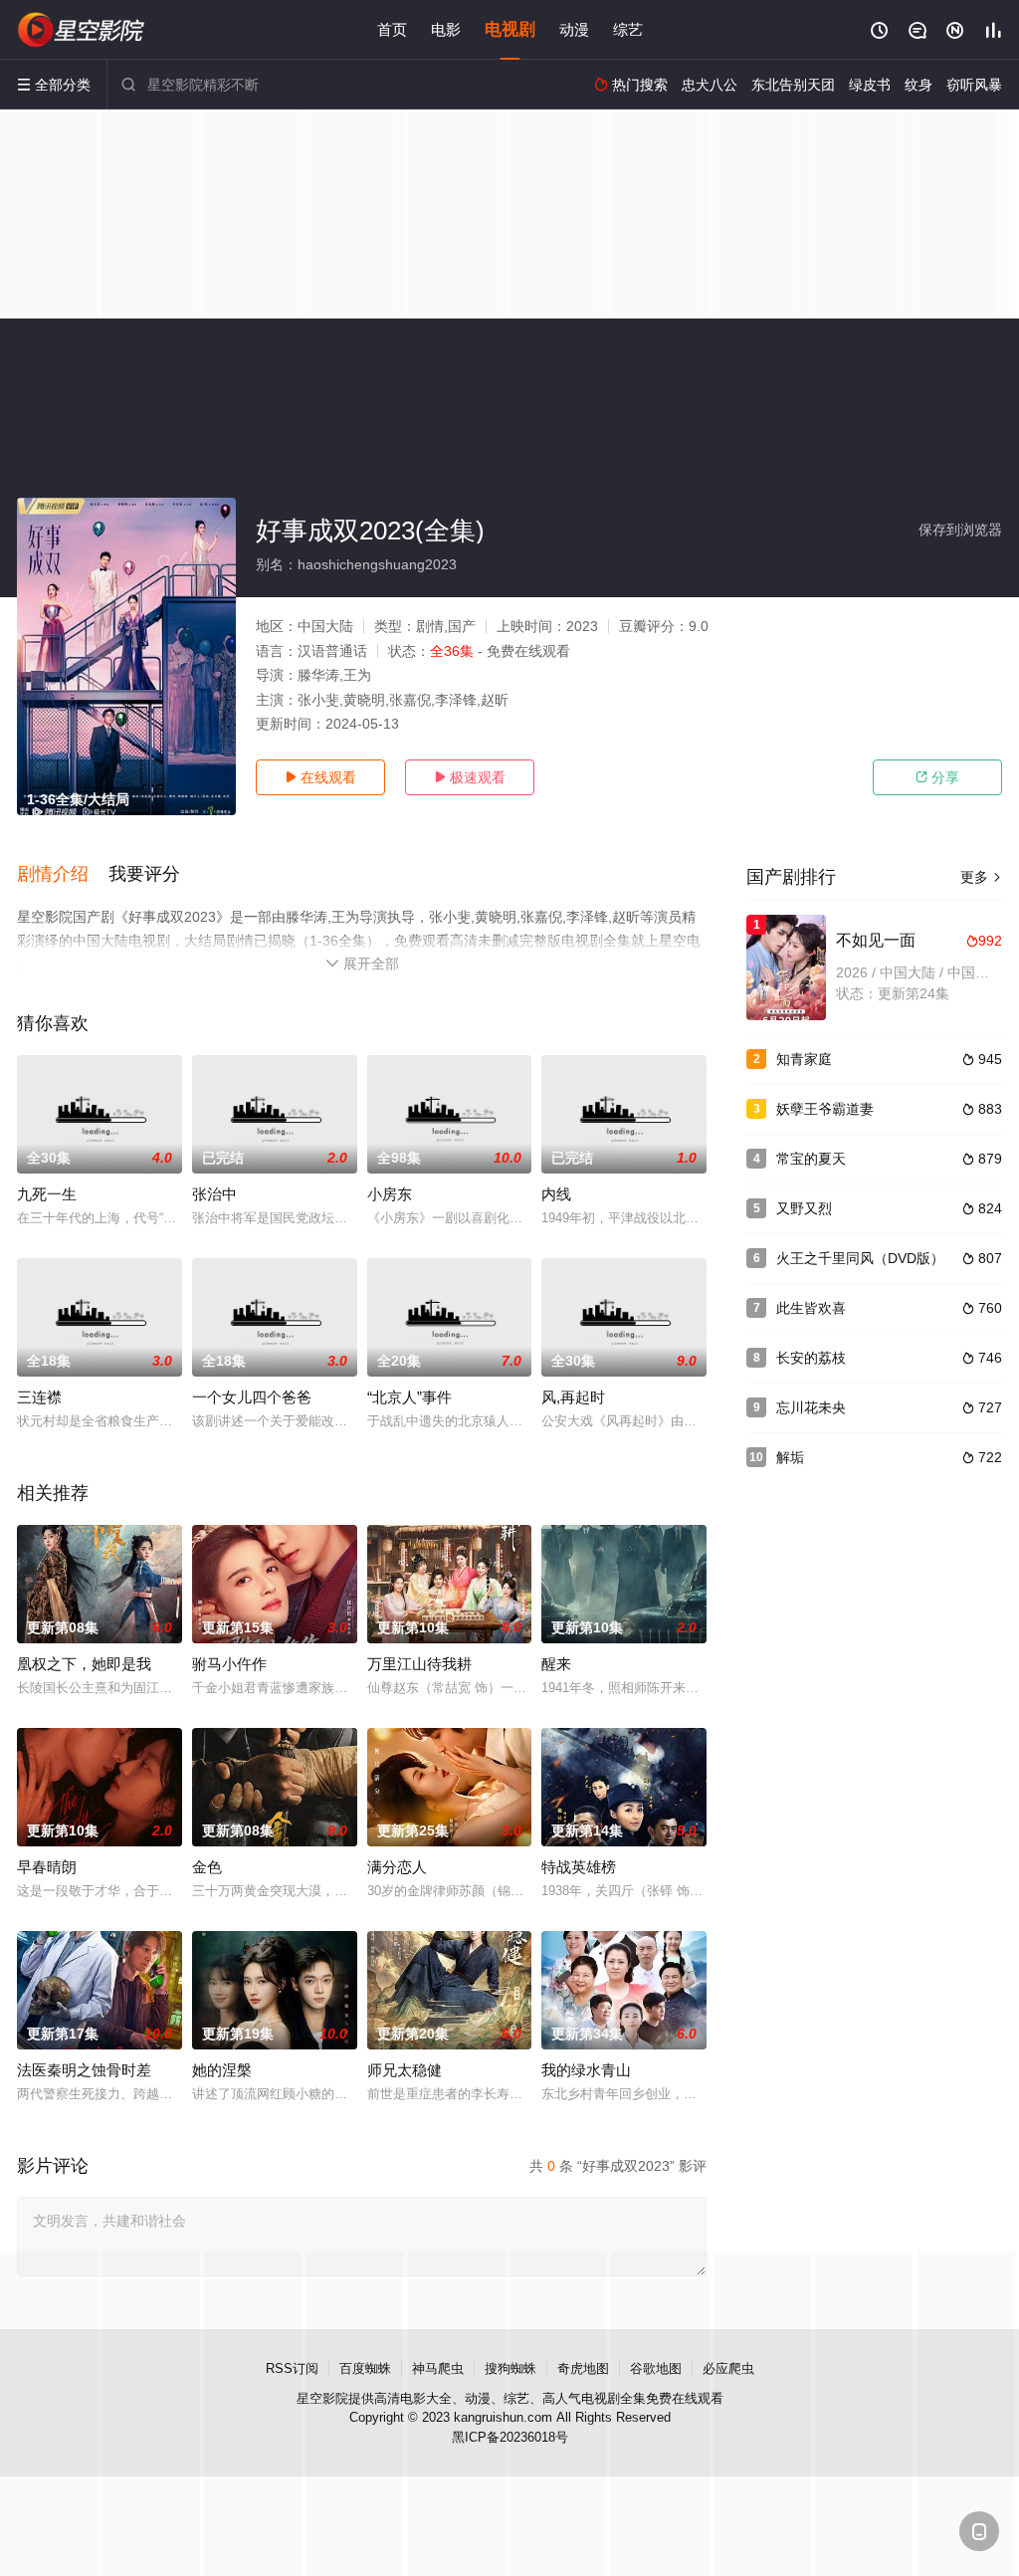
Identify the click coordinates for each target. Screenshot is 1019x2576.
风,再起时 (573, 1397)
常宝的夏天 (811, 1159)
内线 (556, 1194)
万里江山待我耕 (419, 1664)
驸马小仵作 (229, 1664)
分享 (937, 777)
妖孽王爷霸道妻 (825, 1109)
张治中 (214, 1194)
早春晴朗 (47, 1867)
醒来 (556, 1664)
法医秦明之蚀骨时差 (84, 2070)
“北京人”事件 (409, 1397)
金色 (207, 1867)
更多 (981, 877)
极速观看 (470, 777)
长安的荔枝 (811, 1358)
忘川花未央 (811, 1407)
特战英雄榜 (579, 1867)
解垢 (790, 1457)
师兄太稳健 (405, 2070)
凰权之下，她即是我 (84, 1664)
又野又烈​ (804, 1208)
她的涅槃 (222, 2070)
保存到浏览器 (960, 530)
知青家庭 (804, 1059)
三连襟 (39, 1397)
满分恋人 (397, 1867)
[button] (63, 875)
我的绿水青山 (586, 2070)
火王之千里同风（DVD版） (860, 1258)
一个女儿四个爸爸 (252, 1397)
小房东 (390, 1194)
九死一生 (47, 1194)
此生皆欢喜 (811, 1308)
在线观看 (320, 777)
